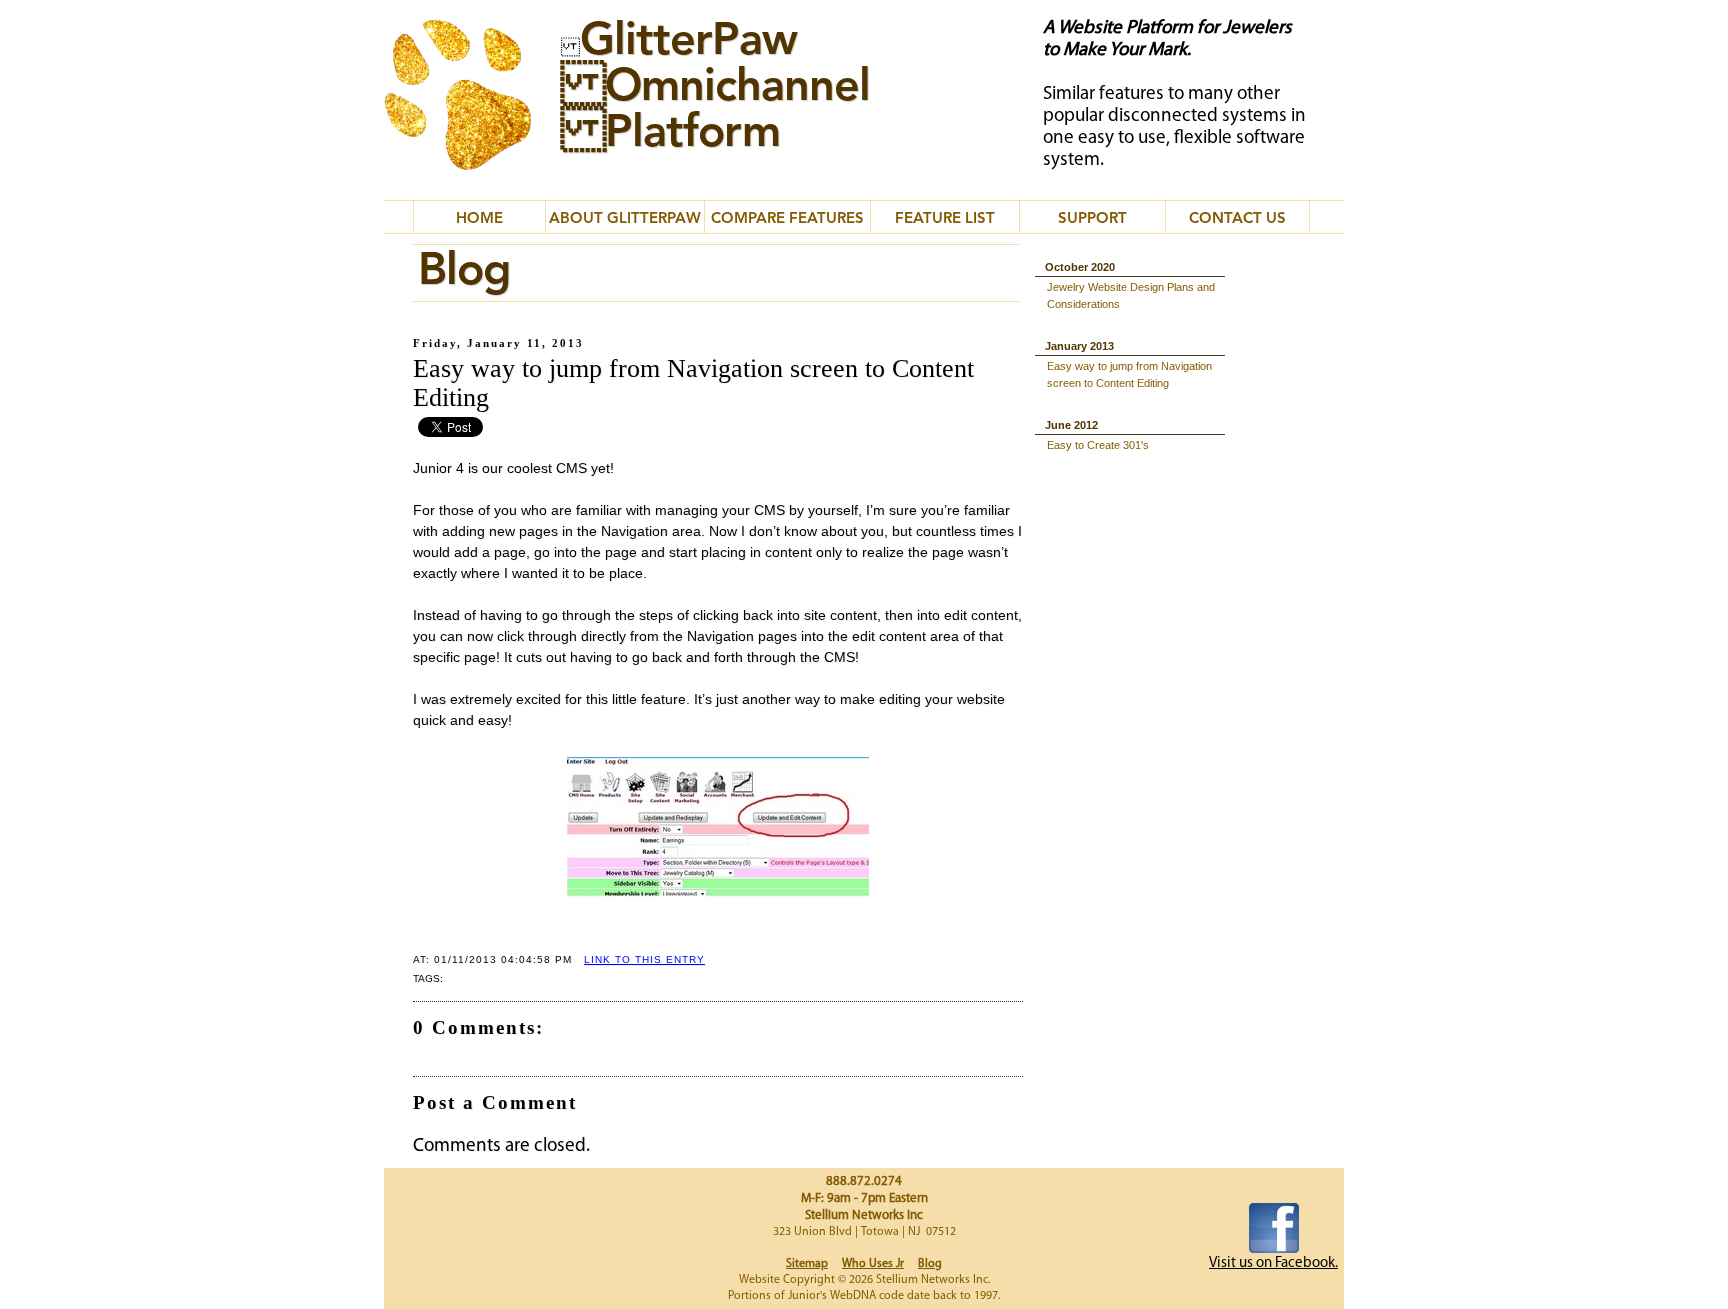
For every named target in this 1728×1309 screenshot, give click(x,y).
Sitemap (807, 1264)
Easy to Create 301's (1098, 445)
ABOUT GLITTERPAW (625, 219)
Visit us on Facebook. (1273, 1263)
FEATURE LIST (945, 219)
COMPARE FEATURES (787, 219)
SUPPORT (1092, 219)
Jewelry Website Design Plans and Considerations (1131, 295)
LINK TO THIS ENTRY (644, 959)
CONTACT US (1237, 219)
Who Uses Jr (873, 1264)
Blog (930, 1264)
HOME (479, 219)
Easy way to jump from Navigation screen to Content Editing (1129, 374)
